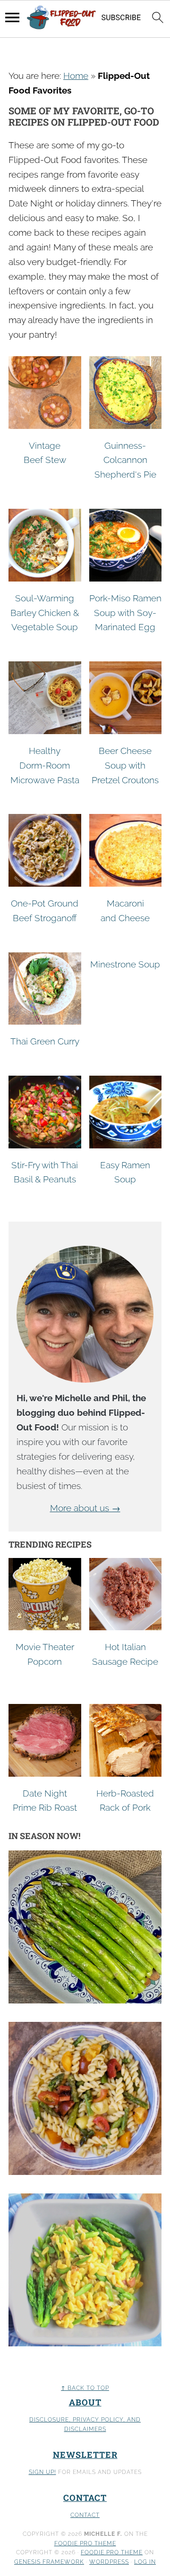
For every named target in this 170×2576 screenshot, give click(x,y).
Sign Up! (42, 2472)
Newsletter (85, 2455)
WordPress (109, 2562)
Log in (145, 2562)
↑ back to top (85, 2388)
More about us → (85, 1508)
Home (76, 76)
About (85, 2402)
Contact (85, 2498)
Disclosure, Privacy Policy (76, 2420)
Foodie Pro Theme (85, 2543)
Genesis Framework (49, 2562)
